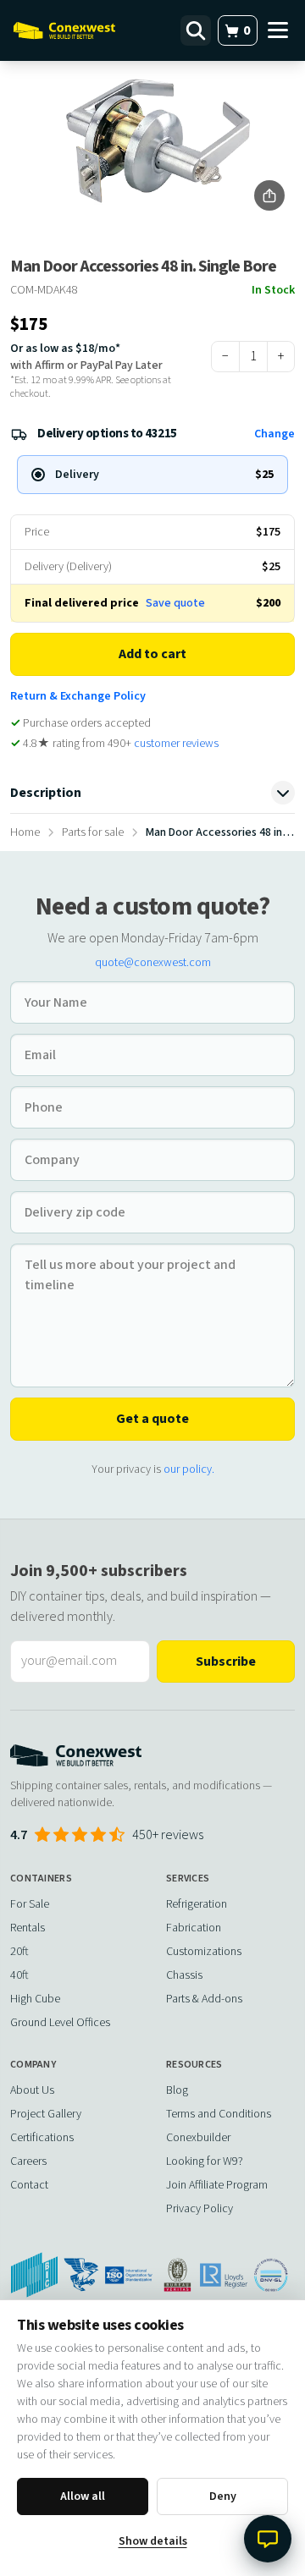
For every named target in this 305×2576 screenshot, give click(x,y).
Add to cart (152, 654)
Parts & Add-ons (204, 1999)
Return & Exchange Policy (78, 696)
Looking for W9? (205, 2161)
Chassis (184, 1975)
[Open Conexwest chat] (268, 2539)
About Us (32, 2090)
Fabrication (194, 1928)
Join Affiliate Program (217, 2185)
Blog (177, 2090)
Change (274, 434)
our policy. (189, 1469)
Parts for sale (93, 832)
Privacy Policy (200, 2209)
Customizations (204, 1952)
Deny (223, 2496)
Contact (29, 2185)
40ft (19, 1975)
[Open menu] (278, 30)
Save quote (175, 603)
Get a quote (152, 1419)
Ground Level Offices (60, 2023)
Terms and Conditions (219, 2114)
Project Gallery (46, 2114)
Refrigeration (197, 1904)
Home (25, 832)
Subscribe (226, 1661)
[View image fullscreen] (152, 141)
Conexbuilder (198, 2138)
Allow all (83, 2496)
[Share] (269, 195)
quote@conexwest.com (153, 963)
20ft (19, 1952)
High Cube (35, 1999)
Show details (153, 2541)
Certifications (42, 2138)
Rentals (28, 1928)
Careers (28, 2161)
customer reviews (176, 744)
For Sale (30, 1904)
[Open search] (196, 30)
